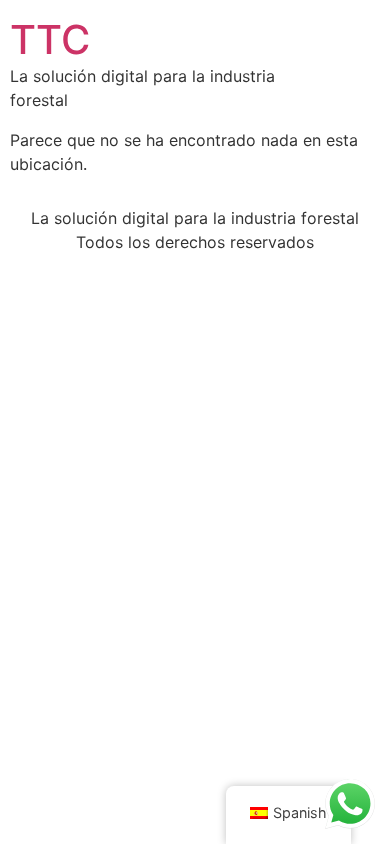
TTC (50, 39)
